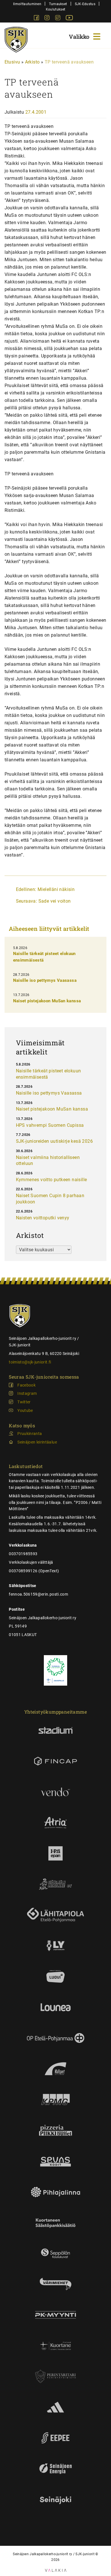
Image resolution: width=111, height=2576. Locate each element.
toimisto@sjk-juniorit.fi (30, 1362)
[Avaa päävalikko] (85, 36)
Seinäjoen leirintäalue (37, 1442)
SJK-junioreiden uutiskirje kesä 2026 (54, 1141)
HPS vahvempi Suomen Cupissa (50, 1125)
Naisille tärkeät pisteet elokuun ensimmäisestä (49, 1074)
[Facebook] (37, 19)
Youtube (25, 1410)
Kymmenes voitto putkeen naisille (52, 1180)
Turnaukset (58, 4)
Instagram (27, 1393)
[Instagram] (48, 19)
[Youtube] (69, 19)
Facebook (26, 1385)
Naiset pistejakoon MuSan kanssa (47, 1001)
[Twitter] (58, 19)
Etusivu (12, 62)
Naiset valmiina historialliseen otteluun (48, 1161)
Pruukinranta (30, 1434)
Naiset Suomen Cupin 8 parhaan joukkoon (50, 1199)
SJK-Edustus (85, 4)
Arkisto (32, 62)
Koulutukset (55, 9)
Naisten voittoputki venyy (43, 1218)
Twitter (24, 1402)
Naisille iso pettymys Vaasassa (45, 980)
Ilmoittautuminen (27, 4)
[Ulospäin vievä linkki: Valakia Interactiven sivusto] (56, 2570)
